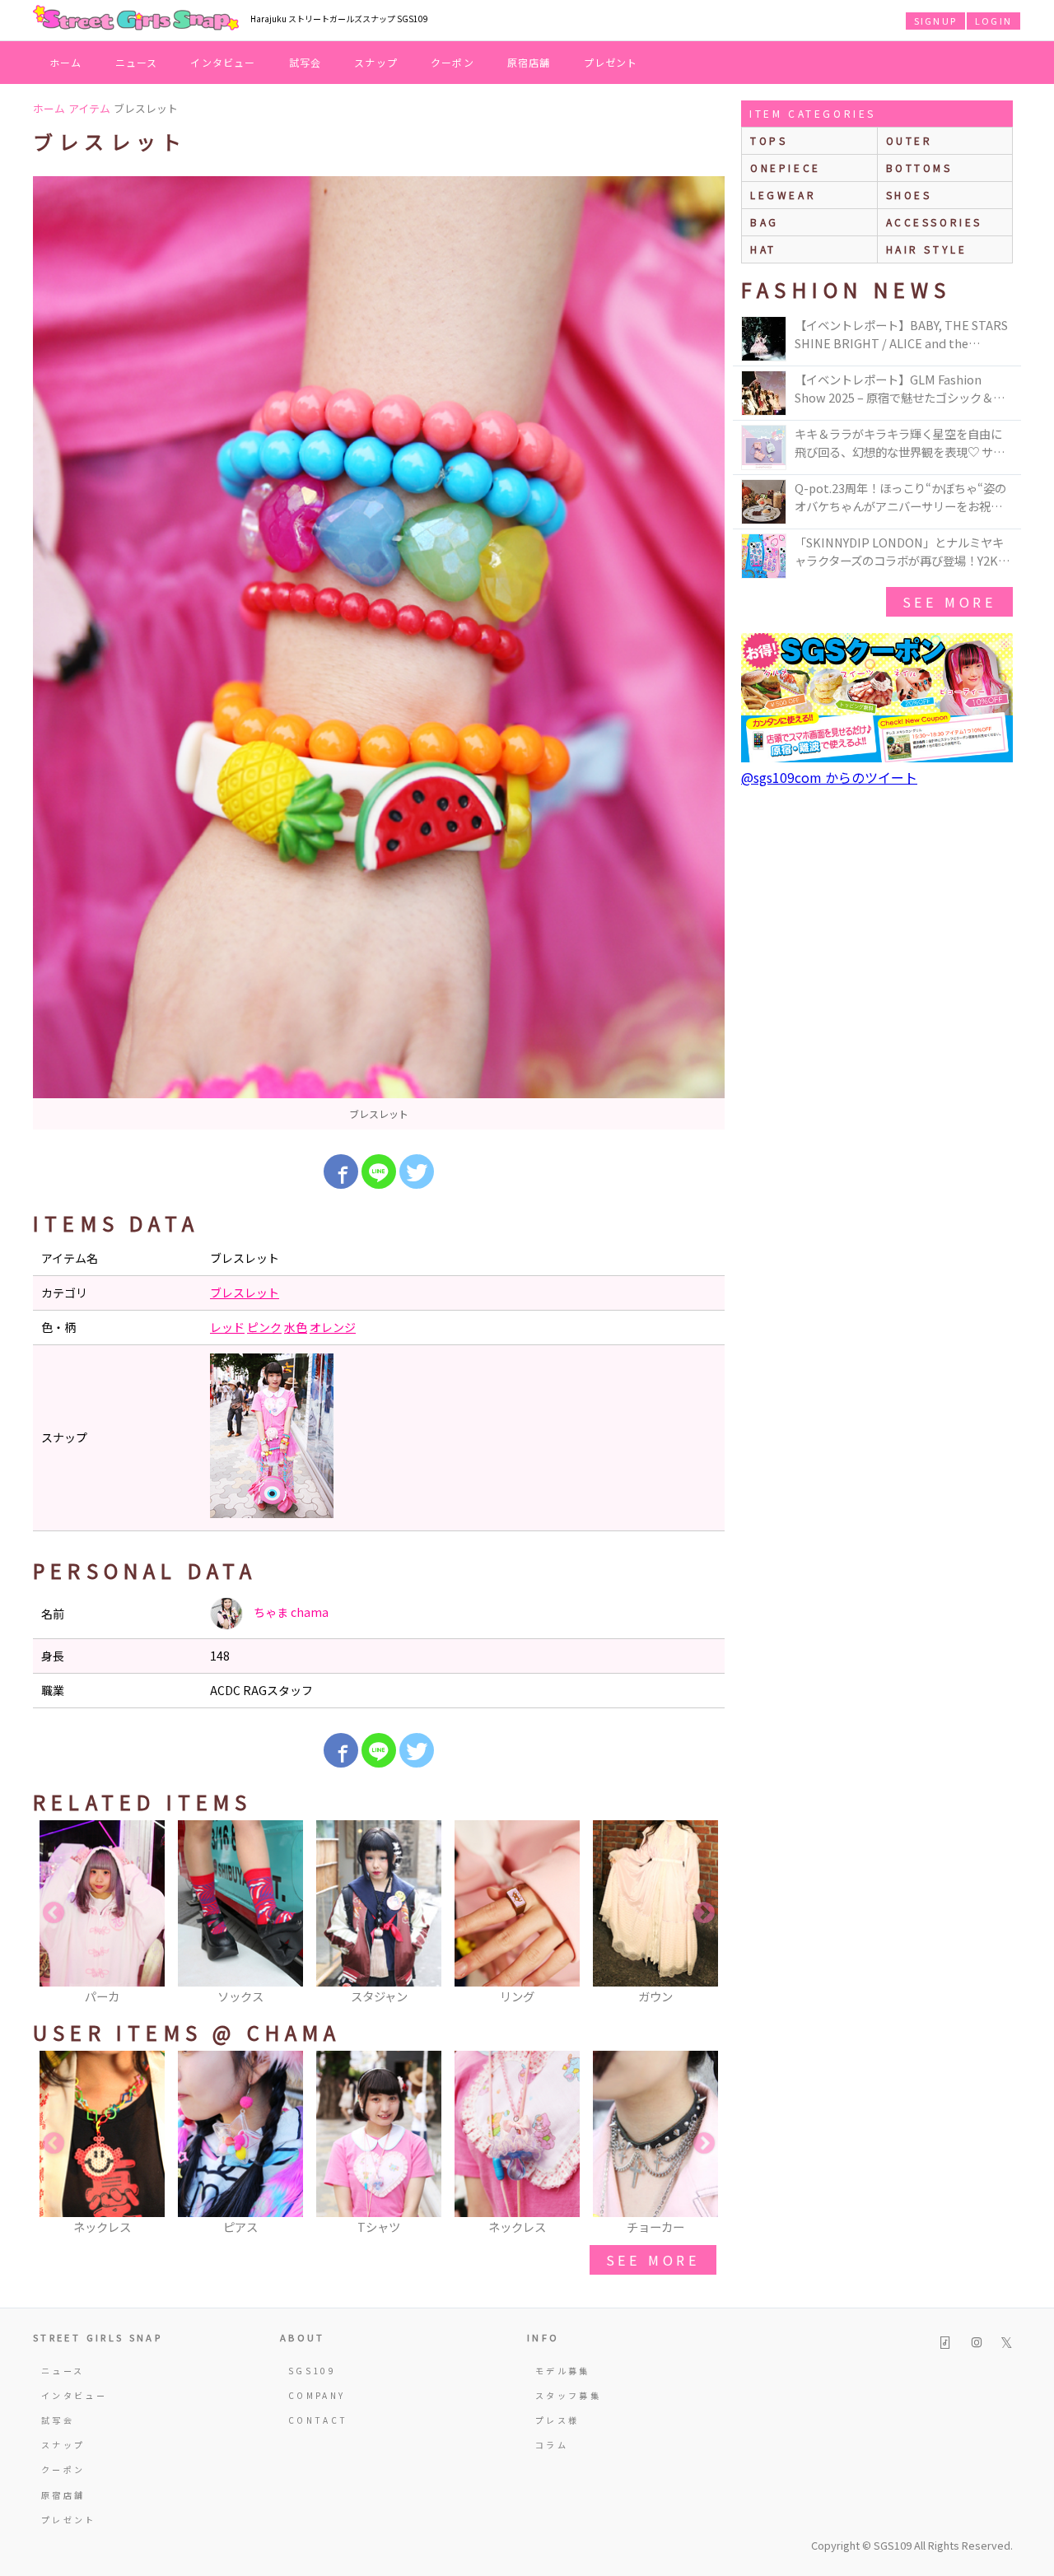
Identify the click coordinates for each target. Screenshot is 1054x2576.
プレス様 (557, 2420)
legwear (783, 195)
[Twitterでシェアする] (417, 1172)
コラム (552, 2445)
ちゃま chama (290, 1612)
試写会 (305, 62)
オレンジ (333, 1327)
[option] (379, 653)
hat (763, 249)
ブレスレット (245, 1293)
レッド (227, 1327)
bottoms (919, 168)
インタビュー (223, 62)
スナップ (376, 62)
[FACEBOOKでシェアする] (341, 1172)
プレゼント (611, 62)
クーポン (452, 62)
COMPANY (317, 2395)
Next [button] (704, 1913)
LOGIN (993, 21)
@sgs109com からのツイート (829, 777)
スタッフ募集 (568, 2395)
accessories (935, 222)
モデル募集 (563, 2371)
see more (653, 2260)
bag (765, 222)
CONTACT (318, 2420)
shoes (909, 195)
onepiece (786, 168)
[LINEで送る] (379, 1172)
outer (909, 140)
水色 (296, 1327)
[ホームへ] (136, 19)
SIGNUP (935, 21)
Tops (769, 140)
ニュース (137, 62)
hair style (927, 249)
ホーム (66, 62)
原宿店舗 (529, 62)
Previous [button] (54, 1913)
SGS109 (312, 2371)
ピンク (264, 1327)
